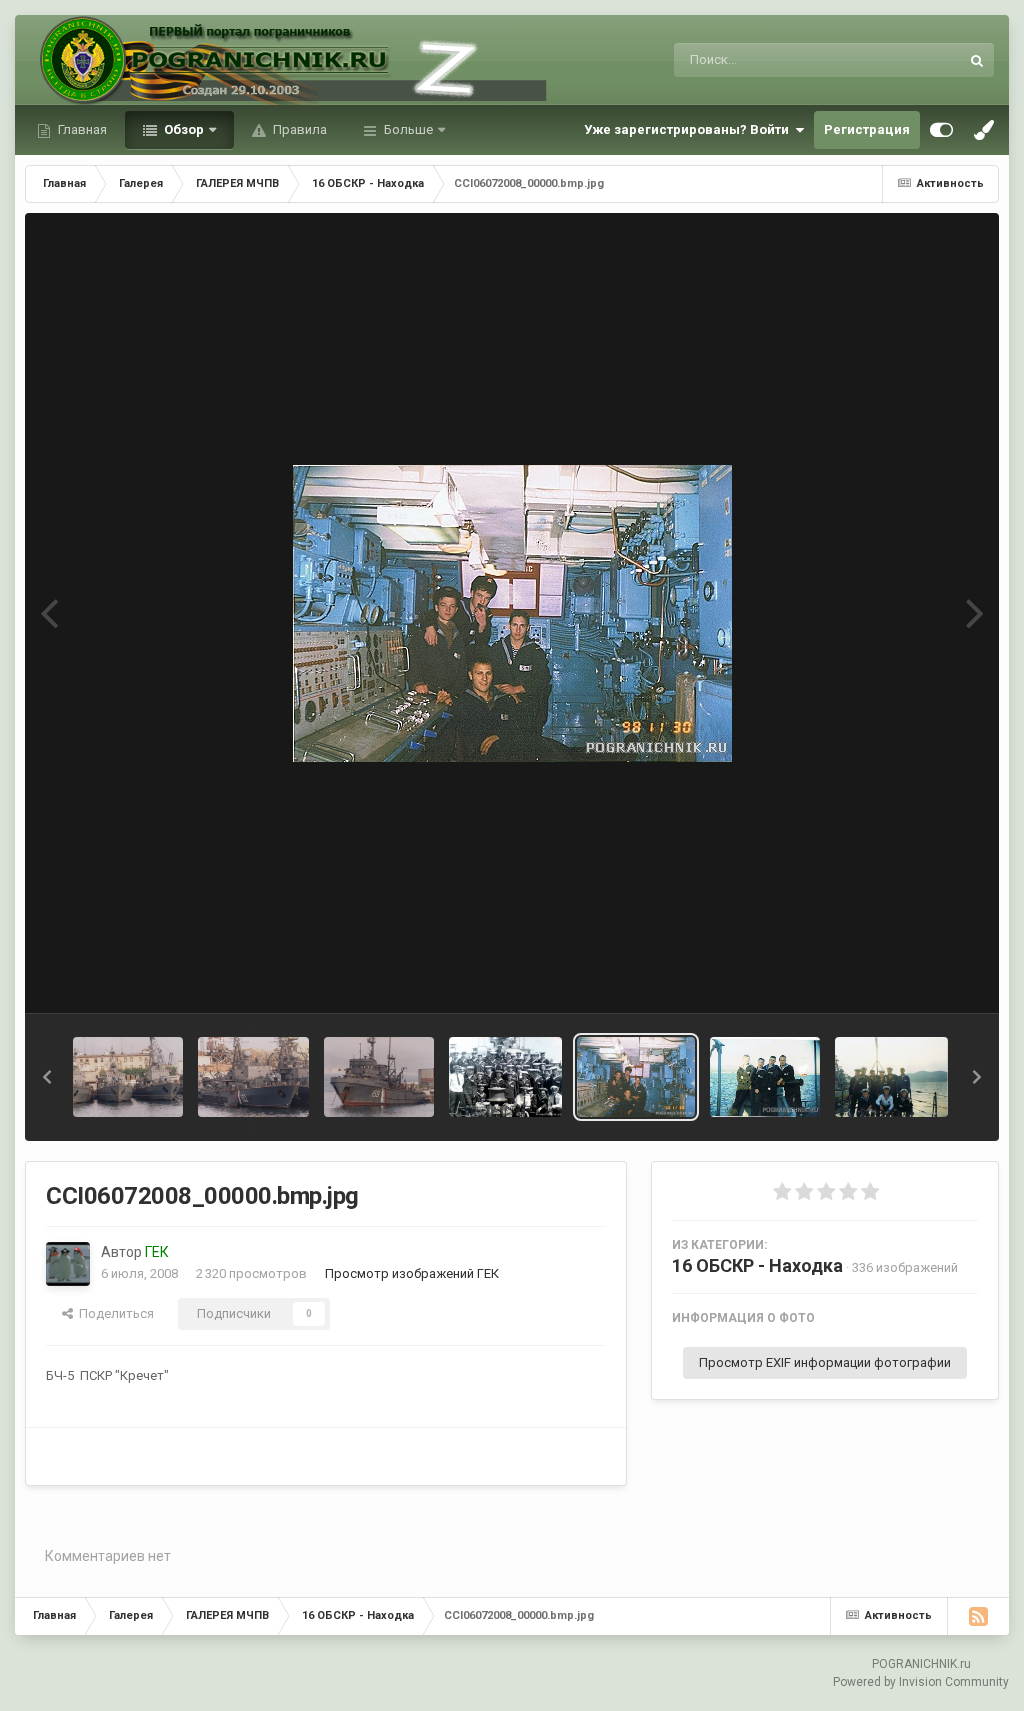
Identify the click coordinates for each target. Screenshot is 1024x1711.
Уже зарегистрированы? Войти (689, 129)
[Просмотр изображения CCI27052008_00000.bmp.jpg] (765, 1077)
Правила (298, 129)
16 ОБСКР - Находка (757, 1265)
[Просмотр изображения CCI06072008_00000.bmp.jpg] (636, 1077)
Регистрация (867, 129)
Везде (915, 60)
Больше (408, 129)
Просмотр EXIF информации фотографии (825, 1362)
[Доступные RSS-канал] (978, 1616)
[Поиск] (977, 60)
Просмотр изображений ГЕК (412, 1273)
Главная (81, 129)
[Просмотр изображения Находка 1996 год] (128, 1077)
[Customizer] (941, 130)
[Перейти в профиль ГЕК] (68, 1264)
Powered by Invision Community (921, 1682)
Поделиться (113, 1313)
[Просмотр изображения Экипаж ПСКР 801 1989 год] (505, 1077)
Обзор (182, 129)
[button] (47, 1077)
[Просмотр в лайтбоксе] (512, 613)
